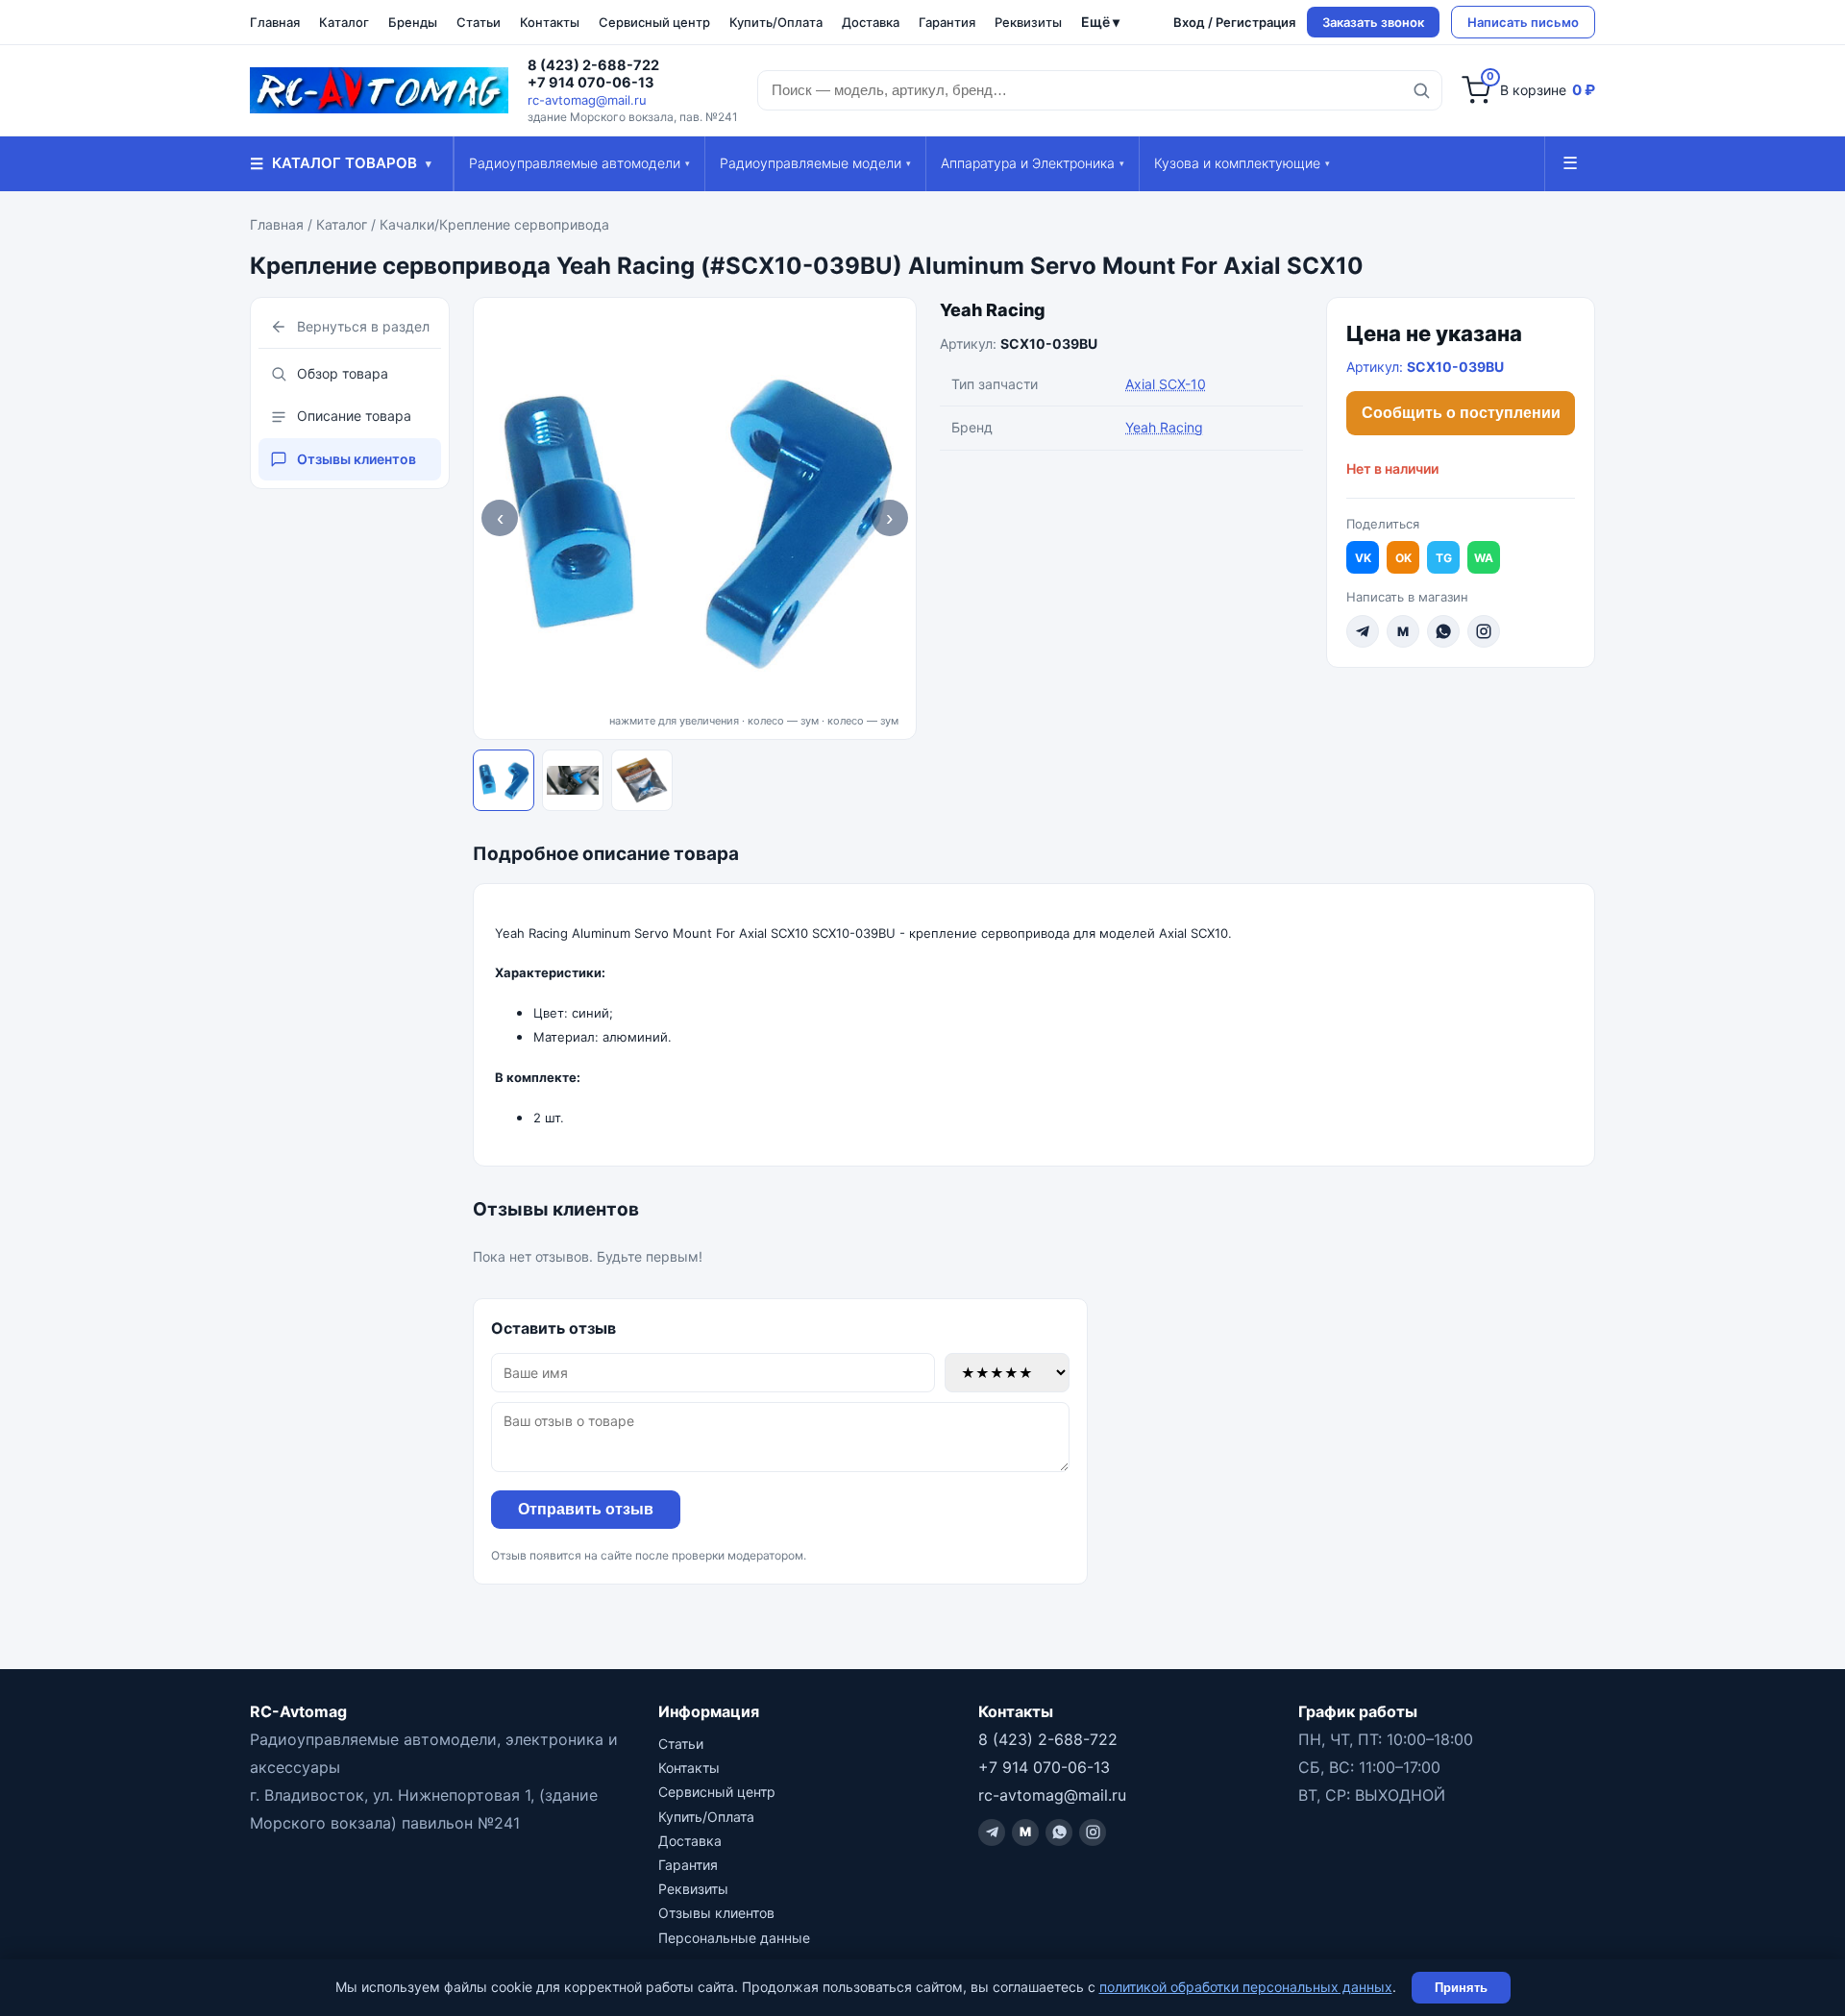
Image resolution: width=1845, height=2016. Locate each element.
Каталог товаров (341, 163)
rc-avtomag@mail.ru (587, 100)
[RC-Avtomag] (379, 90)
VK (1363, 558)
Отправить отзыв (586, 1509)
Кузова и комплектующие (1242, 163)
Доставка (871, 22)
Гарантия (947, 22)
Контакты (550, 22)
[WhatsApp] (1443, 631)
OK (1403, 558)
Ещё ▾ (1100, 22)
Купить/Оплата (776, 22)
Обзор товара (343, 373)
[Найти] (1421, 90)
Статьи (479, 22)
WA (1484, 558)
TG (1444, 558)
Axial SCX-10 (1166, 384)
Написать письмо (1523, 22)
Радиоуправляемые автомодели (579, 163)
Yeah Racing (993, 310)
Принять (1461, 1988)
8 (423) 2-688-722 (593, 65)
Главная (275, 22)
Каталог (344, 22)
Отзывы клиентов (357, 459)
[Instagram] (1484, 631)
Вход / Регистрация (1234, 22)
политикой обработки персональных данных (1246, 1987)
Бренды (413, 22)
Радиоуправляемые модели (815, 163)
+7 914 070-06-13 (591, 83)
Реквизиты (1028, 22)
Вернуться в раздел (363, 326)
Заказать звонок (1373, 22)
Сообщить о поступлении (1461, 413)
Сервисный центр (654, 22)
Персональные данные (734, 1938)
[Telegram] (1363, 631)
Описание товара (354, 416)
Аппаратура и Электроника (1033, 163)
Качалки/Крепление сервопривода (494, 224)
